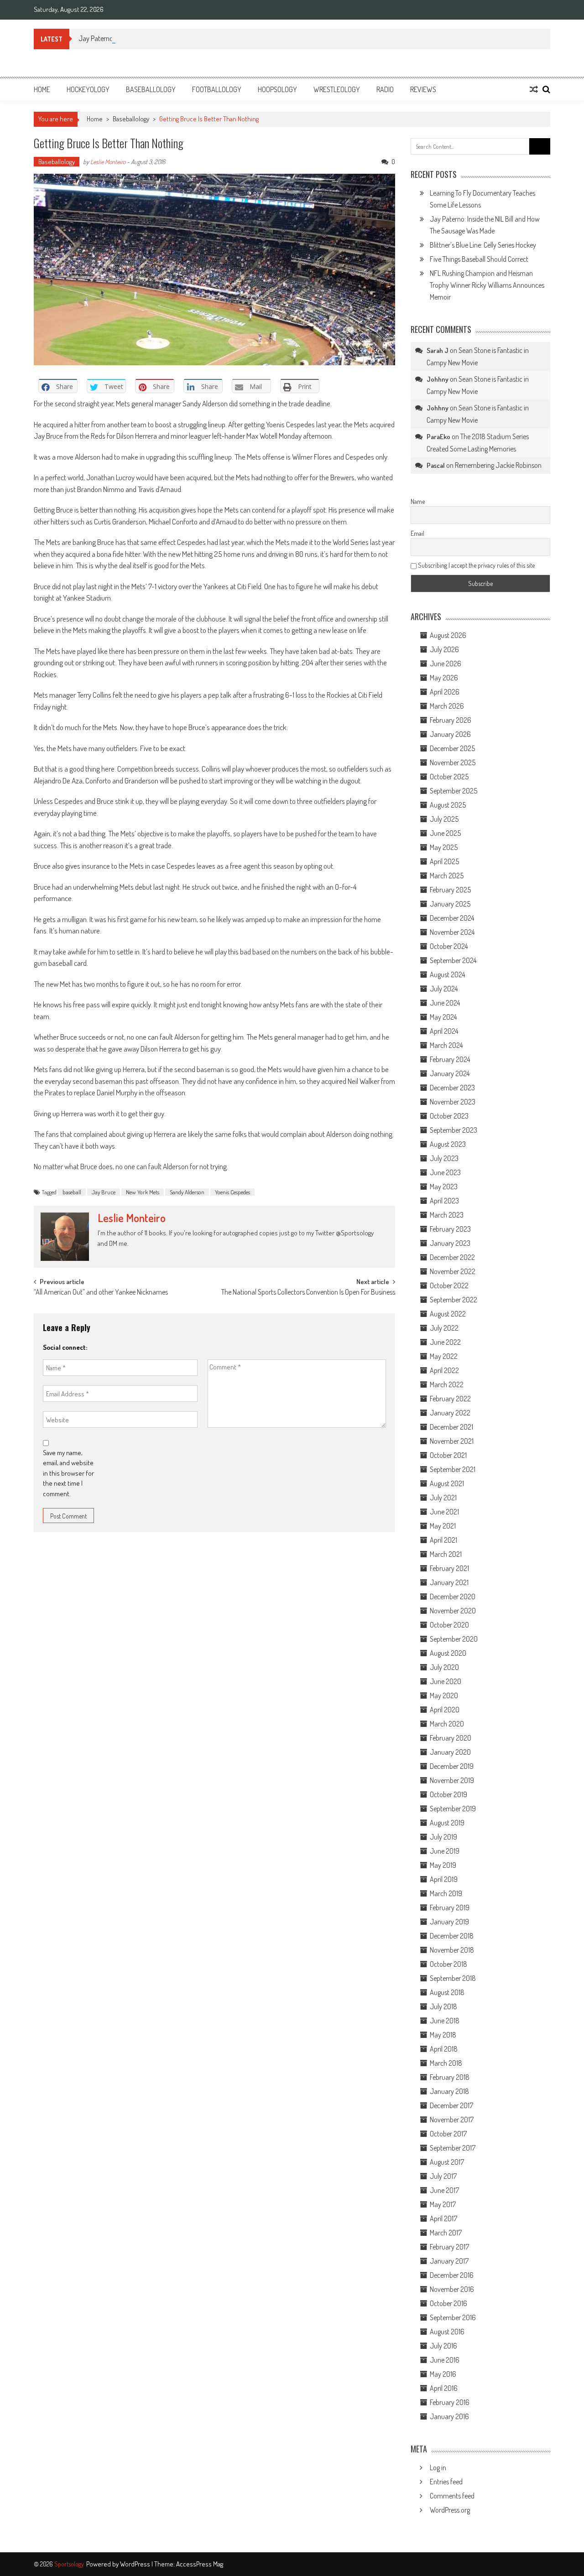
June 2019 (445, 1851)
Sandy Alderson (187, 1192)
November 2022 (453, 1271)
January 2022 (450, 1413)
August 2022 (448, 1314)
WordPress (136, 2564)
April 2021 (443, 1540)
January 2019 (449, 1922)
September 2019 (453, 1809)
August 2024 (447, 974)
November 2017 (452, 2120)
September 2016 (453, 2317)
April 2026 (445, 692)
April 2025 (444, 861)
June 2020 (446, 1681)
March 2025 (447, 876)
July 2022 (444, 1328)
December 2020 (453, 1596)
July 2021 (443, 1498)
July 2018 (443, 2006)
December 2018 (452, 1936)
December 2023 (452, 1088)
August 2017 (447, 2162)
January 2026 (450, 734)
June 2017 (444, 2190)
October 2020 (449, 1625)
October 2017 (448, 2134)
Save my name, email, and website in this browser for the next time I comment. (68, 1473)
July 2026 (444, 649)
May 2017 (443, 2204)
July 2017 (443, 2176)
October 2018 (448, 1964)
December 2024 (452, 918)
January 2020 (450, 1752)
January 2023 (450, 1243)
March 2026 (447, 706)
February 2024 (450, 1059)
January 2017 (449, 2261)
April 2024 (444, 1031)
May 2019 (443, 1865)
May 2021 (443, 1526)
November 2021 (452, 1441)
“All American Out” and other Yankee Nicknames (101, 1293)
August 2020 (448, 1653)
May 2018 (443, 2035)
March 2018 (446, 2063)
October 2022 (449, 1285)
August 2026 (448, 635)
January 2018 (449, 2091)
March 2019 (446, 1893)
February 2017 (449, 2247)
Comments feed (452, 2496)
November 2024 (452, 932)
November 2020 (453, 1611)
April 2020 (445, 1710)
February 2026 (451, 720)
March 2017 (446, 2233)
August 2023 (448, 1144)
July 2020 (444, 1667)
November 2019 (452, 1780)
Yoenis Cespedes (232, 1192)
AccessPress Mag (200, 2564)
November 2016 (452, 2289)
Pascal (436, 465)
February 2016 (450, 2402)
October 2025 (449, 777)
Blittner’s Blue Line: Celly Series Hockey (483, 245)
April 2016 (444, 2388)
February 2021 (449, 1568)
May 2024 (443, 1017)
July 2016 (443, 2346)
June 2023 (445, 1172)
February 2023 (450, 1229)
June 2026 (446, 663)
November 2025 (453, 762)
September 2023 (454, 1130)
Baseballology (151, 89)
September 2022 (454, 1300)
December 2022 (452, 1257)
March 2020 (447, 1724)
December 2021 (451, 1427)
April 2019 (444, 1879)
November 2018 (452, 1950)
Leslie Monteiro (108, 162)
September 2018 (453, 1978)
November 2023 (453, 1102)
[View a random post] (534, 89)
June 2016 (445, 2360)
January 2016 (449, 2416)
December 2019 (452, 1766)
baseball (72, 1192)
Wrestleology (337, 89)
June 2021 (444, 1512)
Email (417, 533)
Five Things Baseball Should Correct (479, 259)
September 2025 (454, 791)
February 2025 (450, 890)
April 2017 (443, 2218)
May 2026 (444, 678)
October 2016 (448, 2303)
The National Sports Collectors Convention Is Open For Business (308, 1293)
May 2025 (444, 847)
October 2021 (448, 1455)
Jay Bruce (104, 1192)
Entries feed (446, 2482)
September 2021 (453, 1469)
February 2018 (450, 2077)
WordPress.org (450, 2510)
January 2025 (450, 904)
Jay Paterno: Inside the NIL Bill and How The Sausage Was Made (167, 38)
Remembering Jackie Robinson (498, 465)
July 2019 (443, 1837)
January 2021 (449, 1582)
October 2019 (448, 1794)
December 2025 (452, 748)
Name (418, 501)
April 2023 (444, 1201)
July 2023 (444, 1158)
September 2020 (454, 1639)
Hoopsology (277, 89)
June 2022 (445, 1342)
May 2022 (444, 1356)
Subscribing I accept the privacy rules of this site (476, 565)
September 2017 (453, 2148)
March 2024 (446, 1045)
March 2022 (447, 1384)
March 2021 (446, 1554)
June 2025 (445, 833)
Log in (438, 2467)
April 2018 (444, 2049)
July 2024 (444, 989)
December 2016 (452, 2275)
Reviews (423, 89)
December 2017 (451, 2105)
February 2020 (451, 1738)
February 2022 (450, 1399)
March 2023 (447, 1215)
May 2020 (444, 1695)
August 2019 (447, 1823)
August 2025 (448, 805)
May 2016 (443, 2374)
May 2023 (444, 1187)
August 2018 (447, 1992)
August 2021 (447, 1483)
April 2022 (444, 1370)
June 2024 (445, 1003)
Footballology (217, 89)
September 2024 (453, 960)
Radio (385, 89)
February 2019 (450, 1907)
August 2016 (447, 2332)
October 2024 (449, 946)
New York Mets (143, 1192)
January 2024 (450, 1073)
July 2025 (444, 819)
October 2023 (449, 1116)
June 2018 (445, 2021)
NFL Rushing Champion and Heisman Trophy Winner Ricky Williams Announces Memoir (487, 285)
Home (42, 89)
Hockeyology (88, 89)
